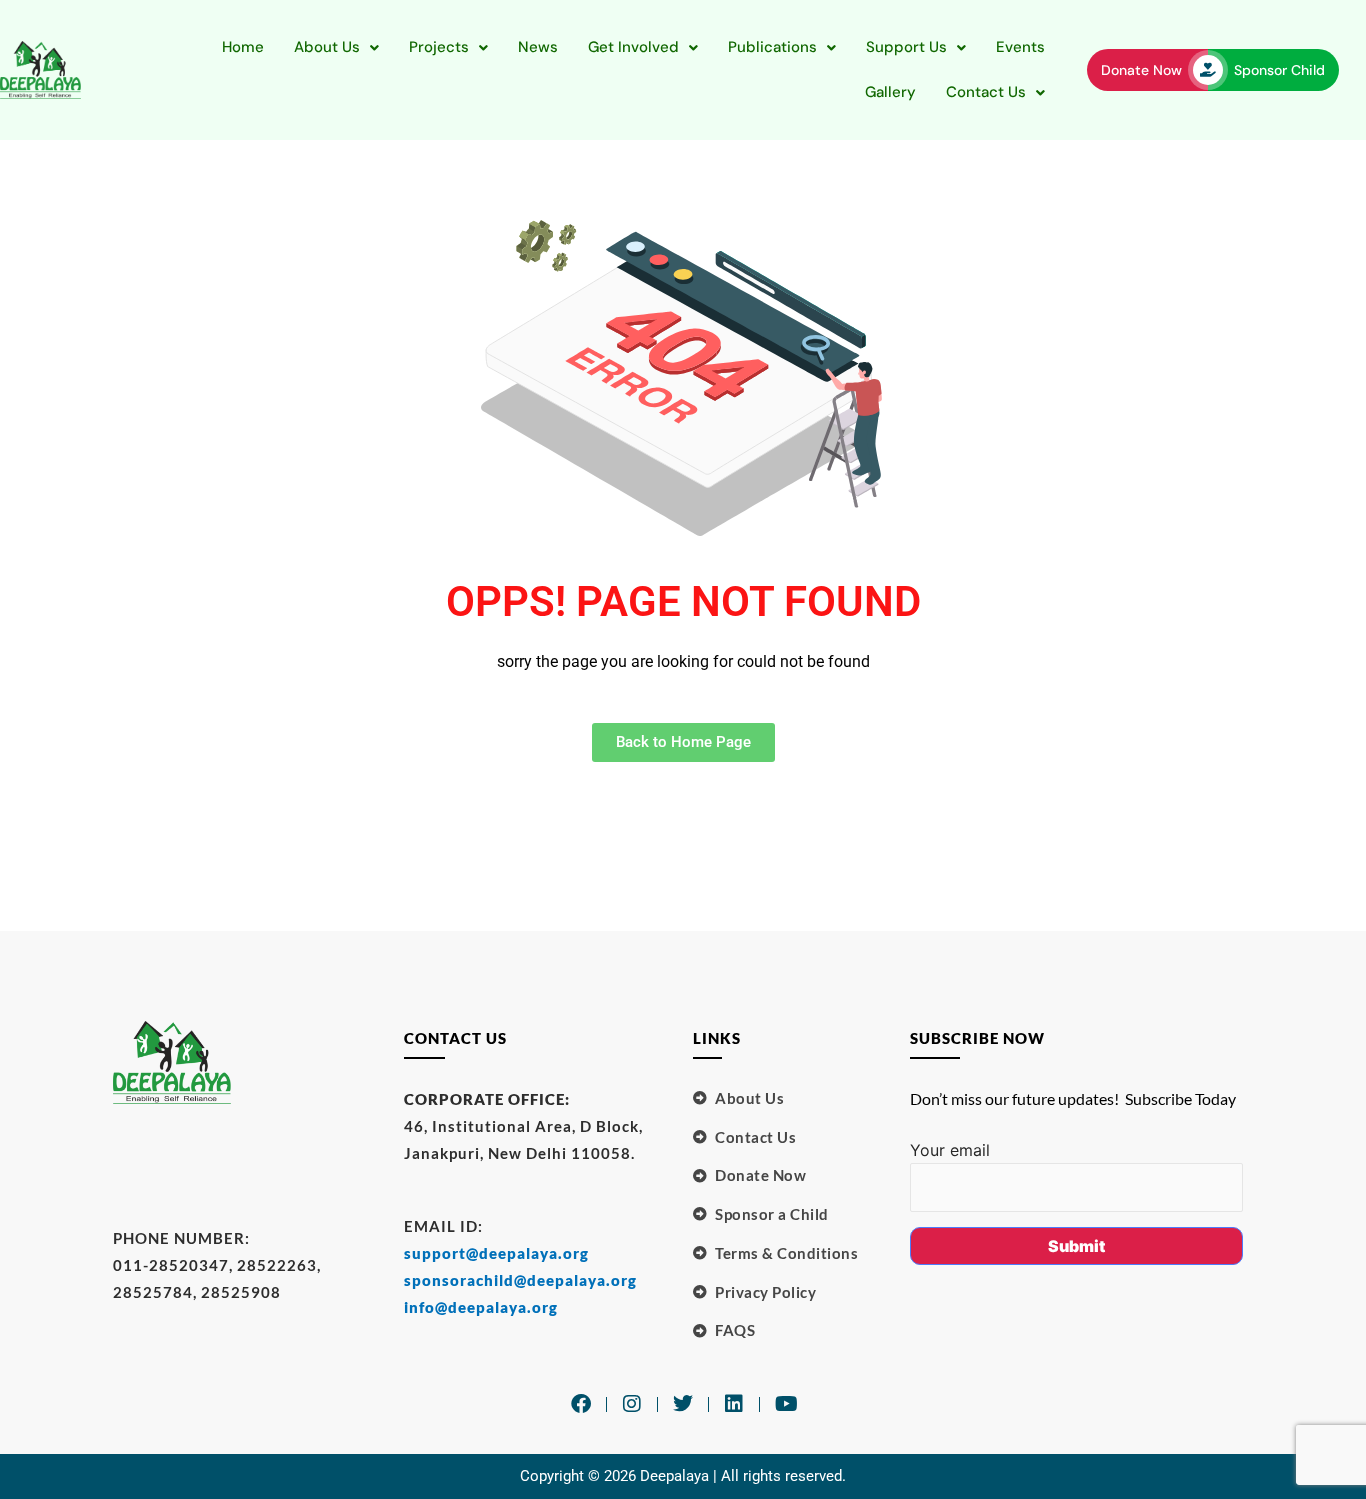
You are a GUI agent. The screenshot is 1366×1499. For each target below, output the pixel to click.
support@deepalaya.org (496, 1253)
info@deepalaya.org (481, 1307)
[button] (336, 47)
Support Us (906, 47)
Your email (950, 1150)
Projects (439, 47)
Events (1020, 47)
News (538, 47)
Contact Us (986, 92)
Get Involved (633, 47)
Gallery (890, 92)
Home (243, 47)
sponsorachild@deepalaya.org (520, 1280)
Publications (772, 47)
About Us (327, 47)
